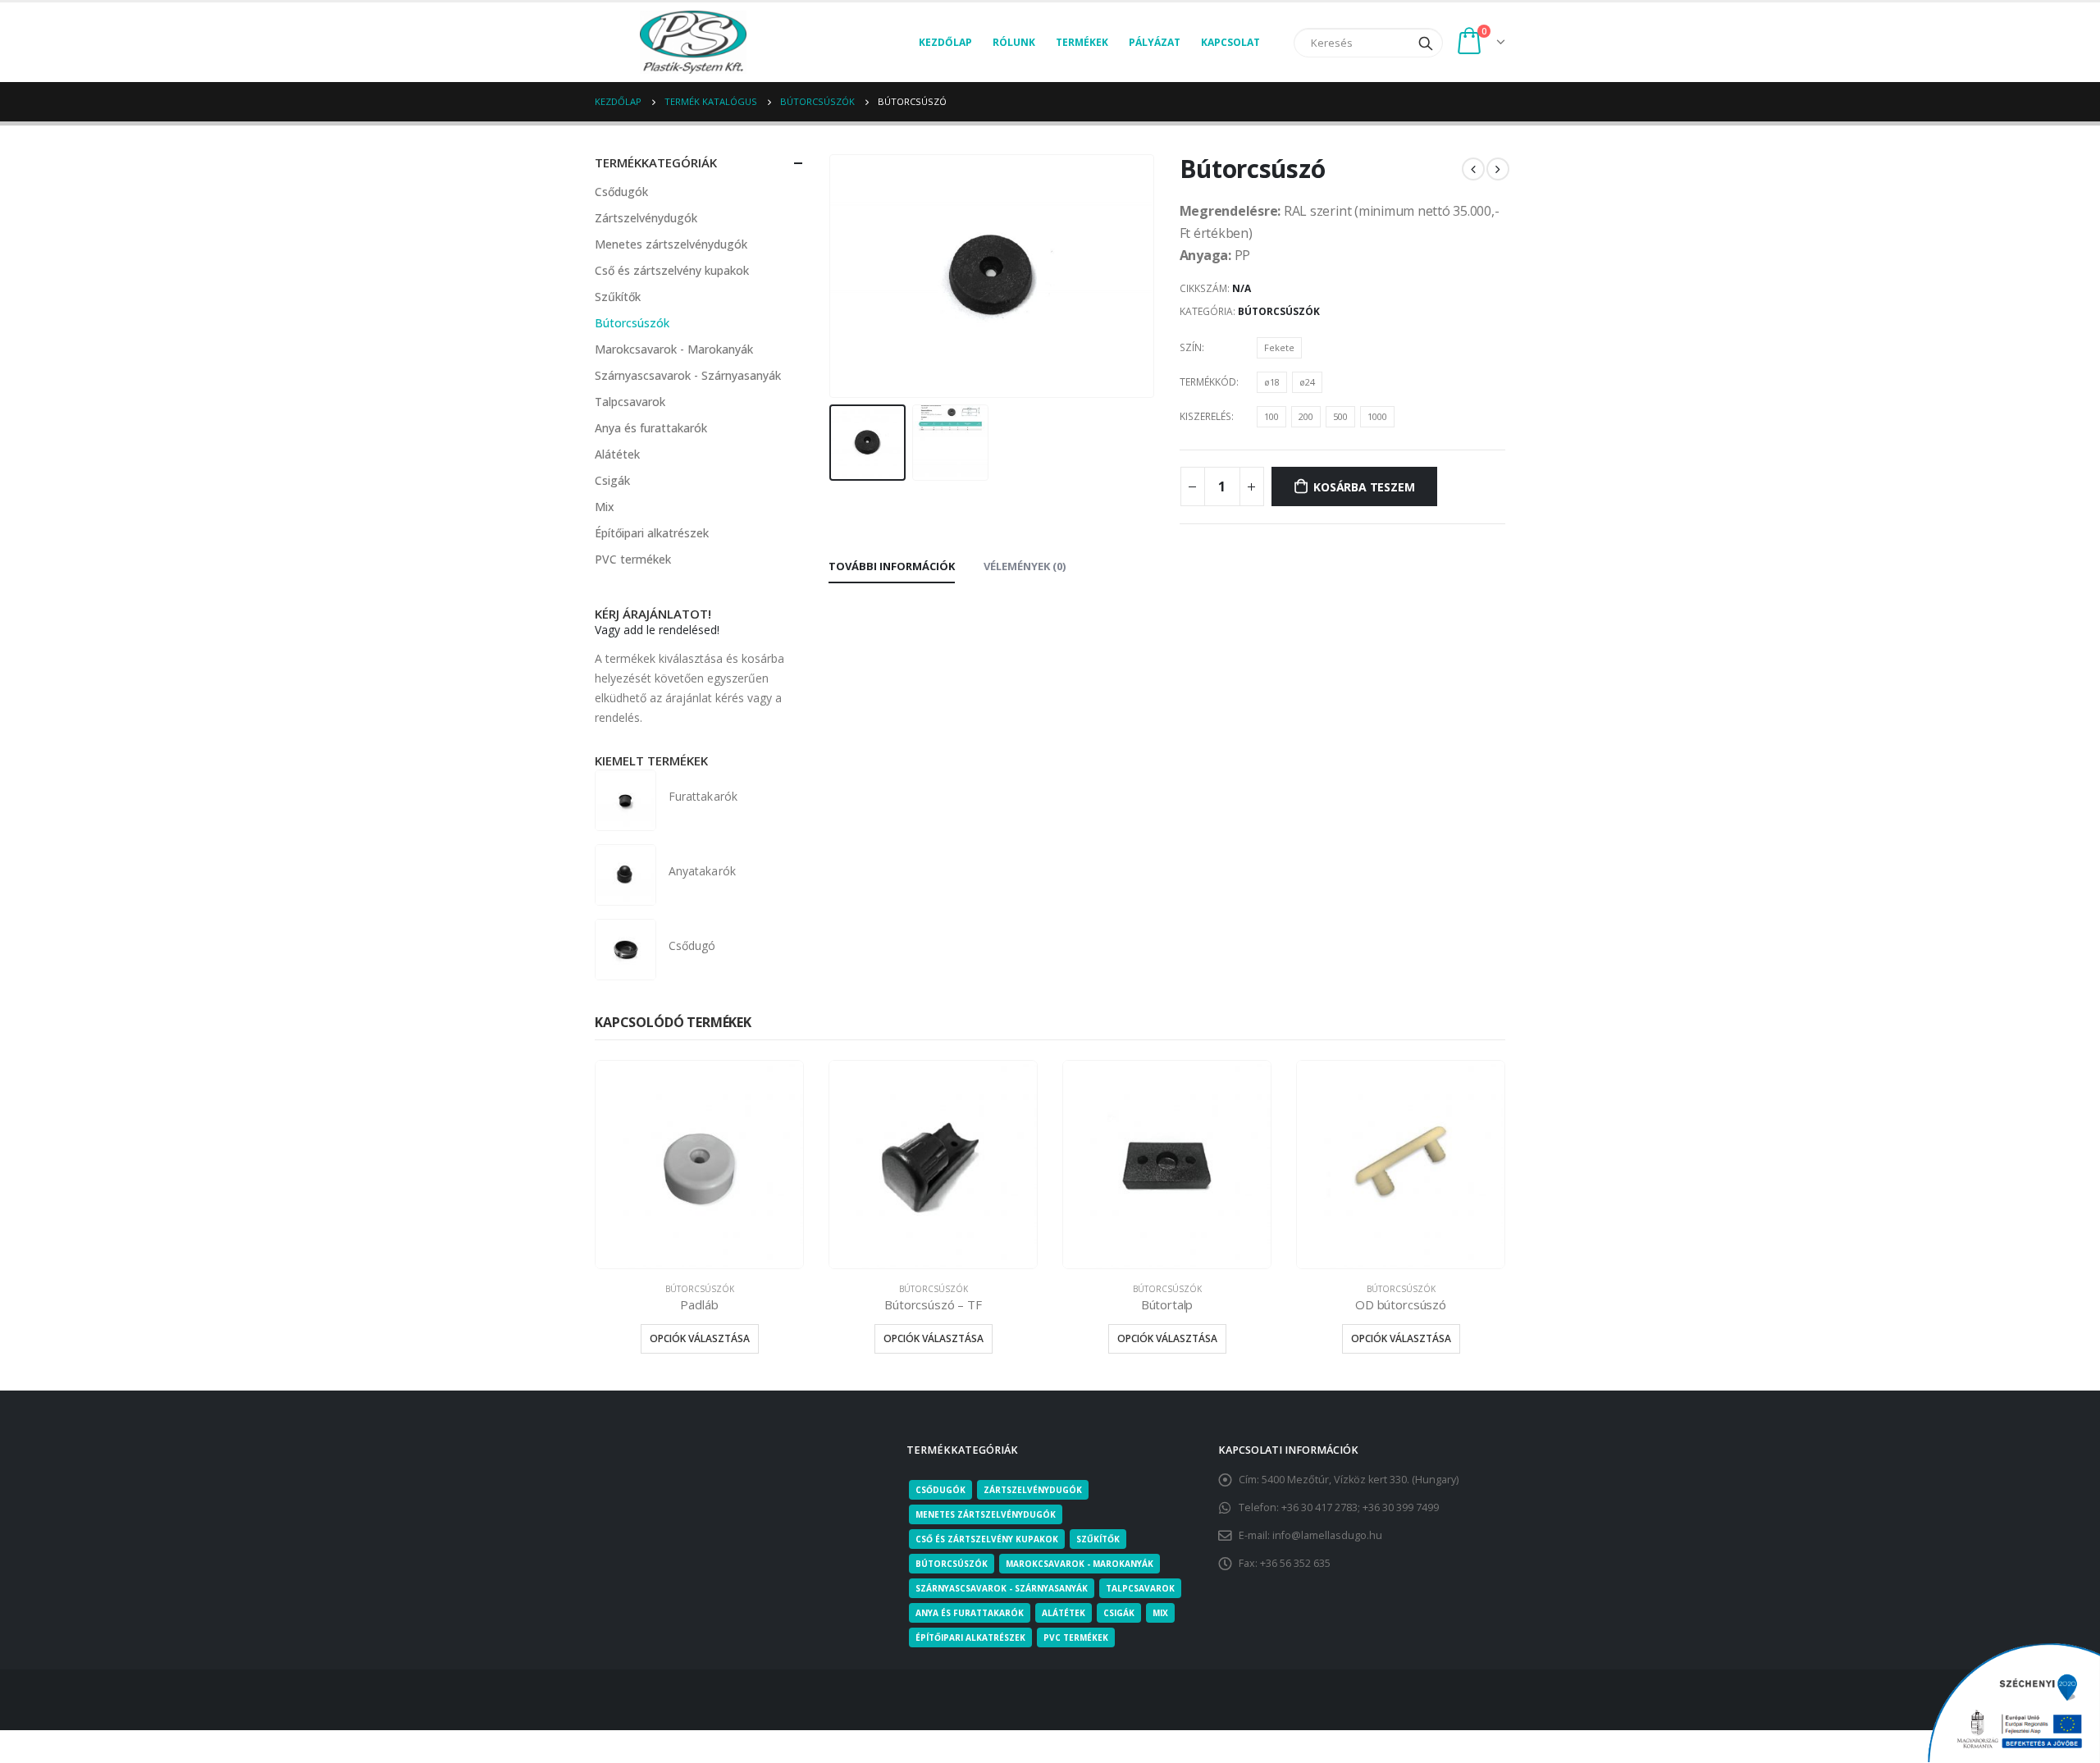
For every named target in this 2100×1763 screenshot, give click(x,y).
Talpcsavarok (630, 402)
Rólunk (1014, 42)
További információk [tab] (892, 566)
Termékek (1082, 42)
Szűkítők (618, 297)
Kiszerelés (1205, 416)
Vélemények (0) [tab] (1025, 566)
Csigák (612, 480)
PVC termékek (633, 559)
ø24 (1307, 382)
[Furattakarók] (625, 800)
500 (1340, 416)
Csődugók (621, 192)
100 (1271, 416)
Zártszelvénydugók (646, 218)
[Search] (1426, 43)
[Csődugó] (625, 950)
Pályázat (1155, 42)
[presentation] (833, 276)
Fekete (1279, 347)
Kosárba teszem (1364, 487)
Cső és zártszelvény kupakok (672, 270)
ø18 (1272, 382)
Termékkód (1208, 382)
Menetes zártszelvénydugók (671, 244)
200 (1306, 416)
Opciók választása (700, 1338)
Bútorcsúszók (1279, 311)
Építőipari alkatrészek (652, 533)
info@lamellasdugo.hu (1327, 1535)
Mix (605, 507)
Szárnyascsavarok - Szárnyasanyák (688, 375)
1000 (1377, 416)
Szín (1191, 347)
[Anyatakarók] (625, 875)
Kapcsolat (1230, 42)
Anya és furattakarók (651, 428)
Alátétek (617, 454)
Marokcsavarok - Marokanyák (674, 349)
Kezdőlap (945, 42)
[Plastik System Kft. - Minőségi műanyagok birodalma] (693, 42)
